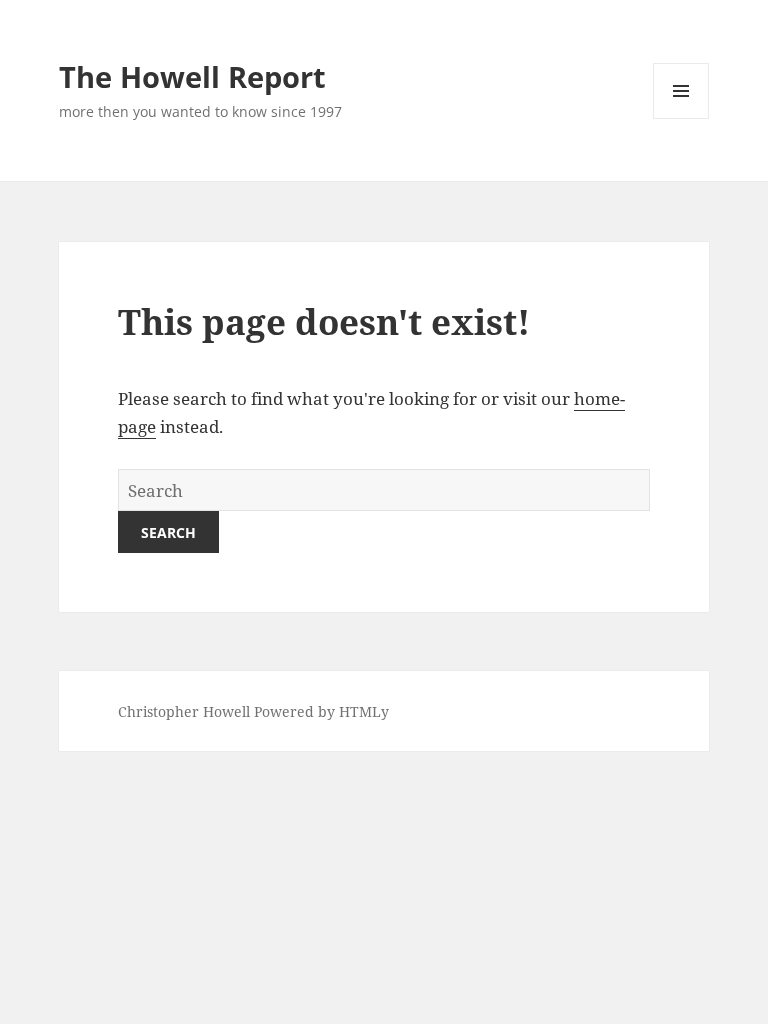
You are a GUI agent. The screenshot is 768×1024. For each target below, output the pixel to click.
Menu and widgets (681, 118)
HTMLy (364, 711)
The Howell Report (192, 76)
